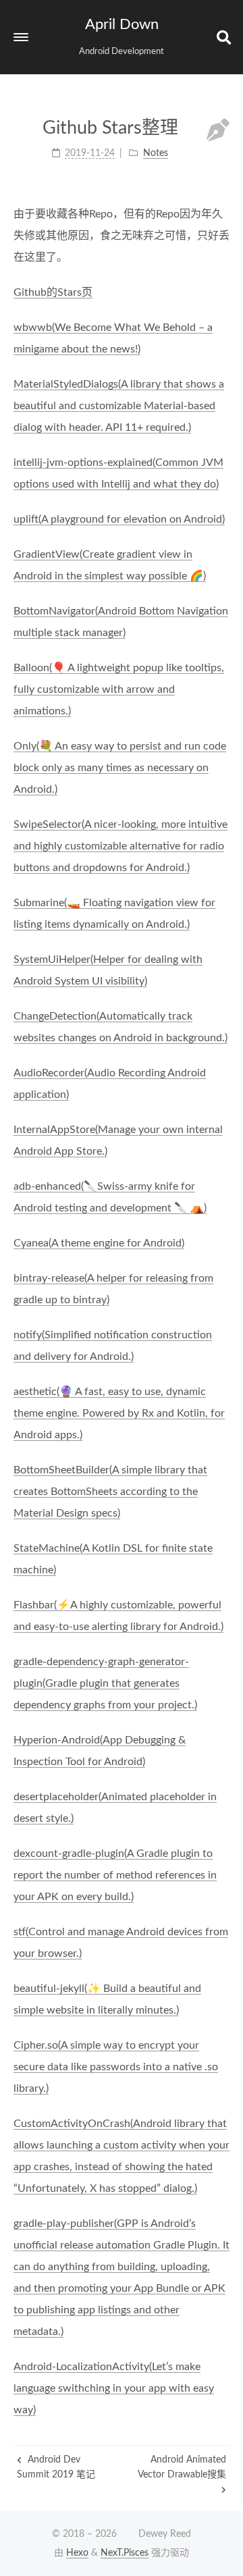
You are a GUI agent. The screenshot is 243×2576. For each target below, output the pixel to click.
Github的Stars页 (53, 292)
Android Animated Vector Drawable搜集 (182, 2467)
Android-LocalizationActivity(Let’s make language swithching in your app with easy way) (114, 2388)
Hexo (77, 2553)
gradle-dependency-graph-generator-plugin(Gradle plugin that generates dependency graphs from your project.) (105, 1683)
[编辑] (218, 132)
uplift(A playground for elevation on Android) (119, 519)
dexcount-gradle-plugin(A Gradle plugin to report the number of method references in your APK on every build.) (115, 1875)
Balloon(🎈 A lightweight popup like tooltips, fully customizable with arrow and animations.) (119, 689)
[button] (21, 37)
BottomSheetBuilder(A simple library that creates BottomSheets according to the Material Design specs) (110, 1492)
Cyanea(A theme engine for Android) (99, 1243)
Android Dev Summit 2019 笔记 (56, 2467)
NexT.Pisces (125, 2553)
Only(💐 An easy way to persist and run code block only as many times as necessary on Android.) (120, 768)
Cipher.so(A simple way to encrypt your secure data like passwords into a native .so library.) (116, 2067)
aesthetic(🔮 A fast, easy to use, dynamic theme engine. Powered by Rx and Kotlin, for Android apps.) (119, 1413)
